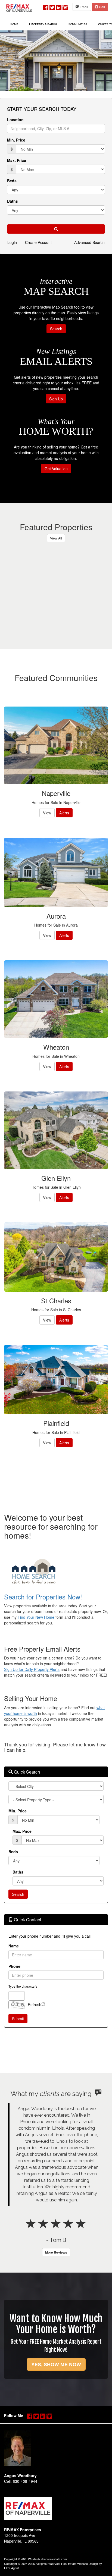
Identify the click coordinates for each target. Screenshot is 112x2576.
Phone (14, 1966)
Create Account (38, 242)
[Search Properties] (56, 1572)
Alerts (64, 813)
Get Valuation (56, 469)
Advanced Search (89, 242)
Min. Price (16, 140)
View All (56, 538)
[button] (56, 229)
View (47, 813)
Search (56, 329)
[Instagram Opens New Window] (65, 6)
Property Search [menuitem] (43, 24)
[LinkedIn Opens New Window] (59, 6)
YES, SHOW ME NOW (56, 2364)
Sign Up (56, 399)
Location (15, 120)
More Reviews (56, 2252)
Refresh (35, 2004)
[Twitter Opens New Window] (52, 6)
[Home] (19, 7)
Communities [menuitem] (77, 24)
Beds (12, 181)
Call (102, 7)
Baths (13, 201)
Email (83, 7)
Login (12, 242)
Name (14, 1946)
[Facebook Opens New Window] (46, 6)
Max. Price (17, 160)
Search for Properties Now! (43, 1597)
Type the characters (23, 1986)
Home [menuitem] (14, 24)
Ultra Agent (11, 2568)
